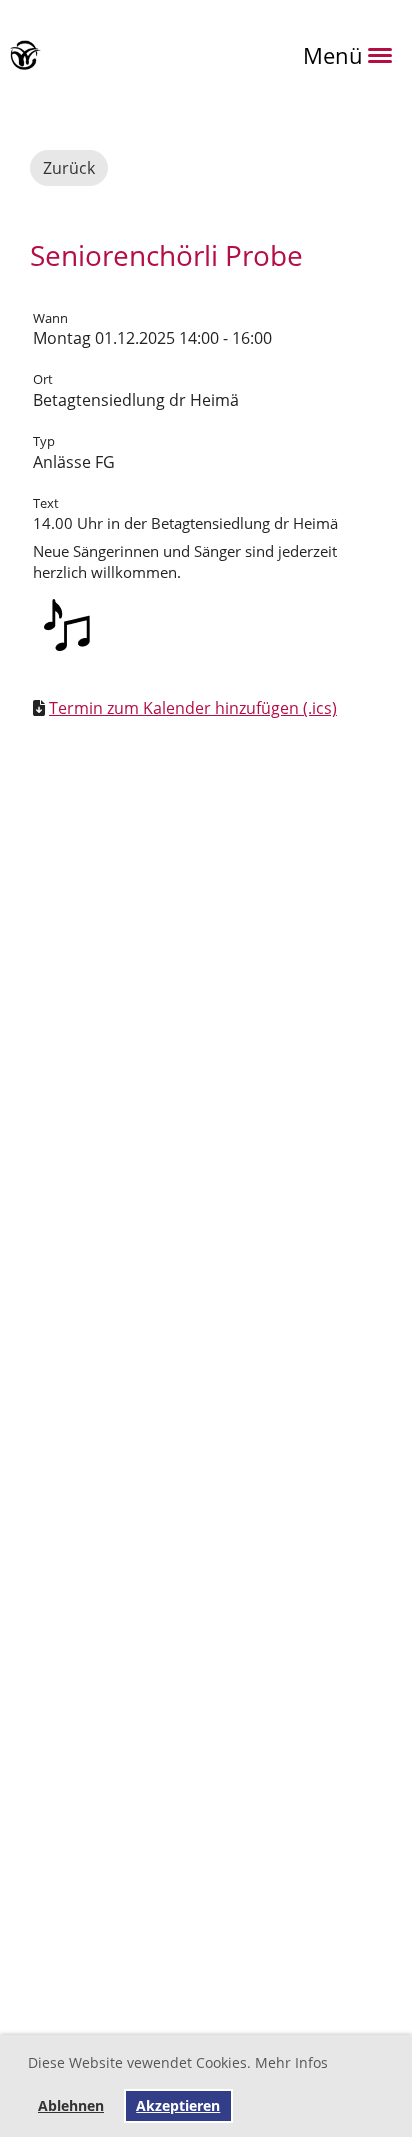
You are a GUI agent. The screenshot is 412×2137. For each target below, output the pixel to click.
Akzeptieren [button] (178, 2106)
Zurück (69, 168)
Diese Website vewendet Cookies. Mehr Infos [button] (178, 2062)
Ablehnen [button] (71, 2106)
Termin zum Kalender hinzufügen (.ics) (193, 708)
